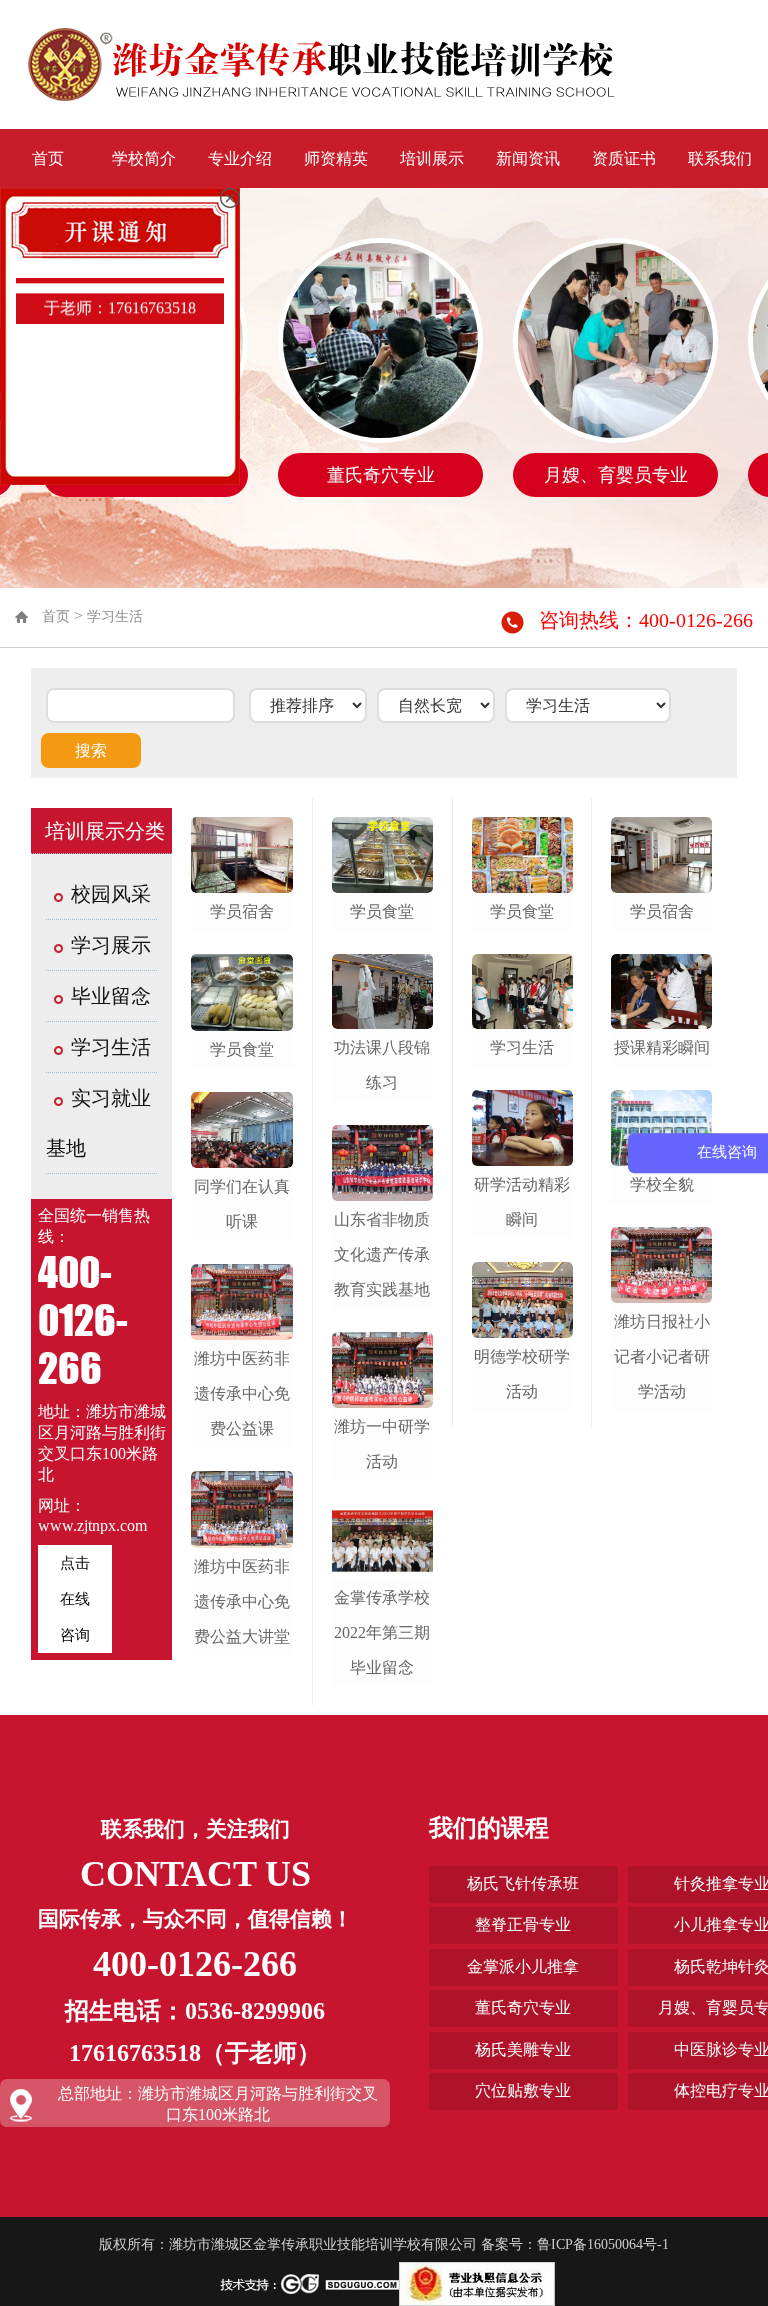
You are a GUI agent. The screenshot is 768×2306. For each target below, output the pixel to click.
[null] (477, 2283)
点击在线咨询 (75, 1599)
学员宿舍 (242, 911)
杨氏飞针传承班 (523, 1883)
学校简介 (144, 158)
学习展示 (111, 945)
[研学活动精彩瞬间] (522, 1128)
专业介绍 (240, 158)
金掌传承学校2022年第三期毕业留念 (382, 1632)
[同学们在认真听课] (242, 1130)
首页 (48, 158)
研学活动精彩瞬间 (522, 1202)
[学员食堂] (242, 992)
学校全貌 (662, 1184)
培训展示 (432, 158)
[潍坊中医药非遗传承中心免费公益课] (242, 1302)
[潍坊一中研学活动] (382, 1370)
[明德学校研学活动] (522, 1300)
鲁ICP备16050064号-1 (603, 2244)
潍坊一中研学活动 (382, 1444)
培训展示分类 (105, 831)
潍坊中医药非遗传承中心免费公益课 (242, 1393)
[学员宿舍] (242, 855)
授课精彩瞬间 (662, 1047)
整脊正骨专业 (523, 1924)
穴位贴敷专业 (523, 2090)
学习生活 (115, 616)
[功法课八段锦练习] (382, 992)
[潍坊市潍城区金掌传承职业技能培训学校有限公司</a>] (321, 62)
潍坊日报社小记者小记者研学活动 (662, 1356)
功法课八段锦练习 (382, 1065)
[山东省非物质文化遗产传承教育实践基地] (382, 1163)
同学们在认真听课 (242, 1204)
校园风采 (111, 894)
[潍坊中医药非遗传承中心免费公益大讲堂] (242, 1509)
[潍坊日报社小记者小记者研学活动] (661, 1265)
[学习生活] (522, 992)
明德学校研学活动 (522, 1374)
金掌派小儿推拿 (523, 1966)
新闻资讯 (528, 158)
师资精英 (336, 158)
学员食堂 (242, 1049)
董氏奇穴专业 (523, 2007)
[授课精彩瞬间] (661, 992)
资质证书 (624, 158)
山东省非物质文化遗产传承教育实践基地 (382, 1254)
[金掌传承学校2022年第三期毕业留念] (382, 1541)
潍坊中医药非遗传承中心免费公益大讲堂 (242, 1601)
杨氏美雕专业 (523, 2049)
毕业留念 (111, 996)
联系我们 (720, 158)
